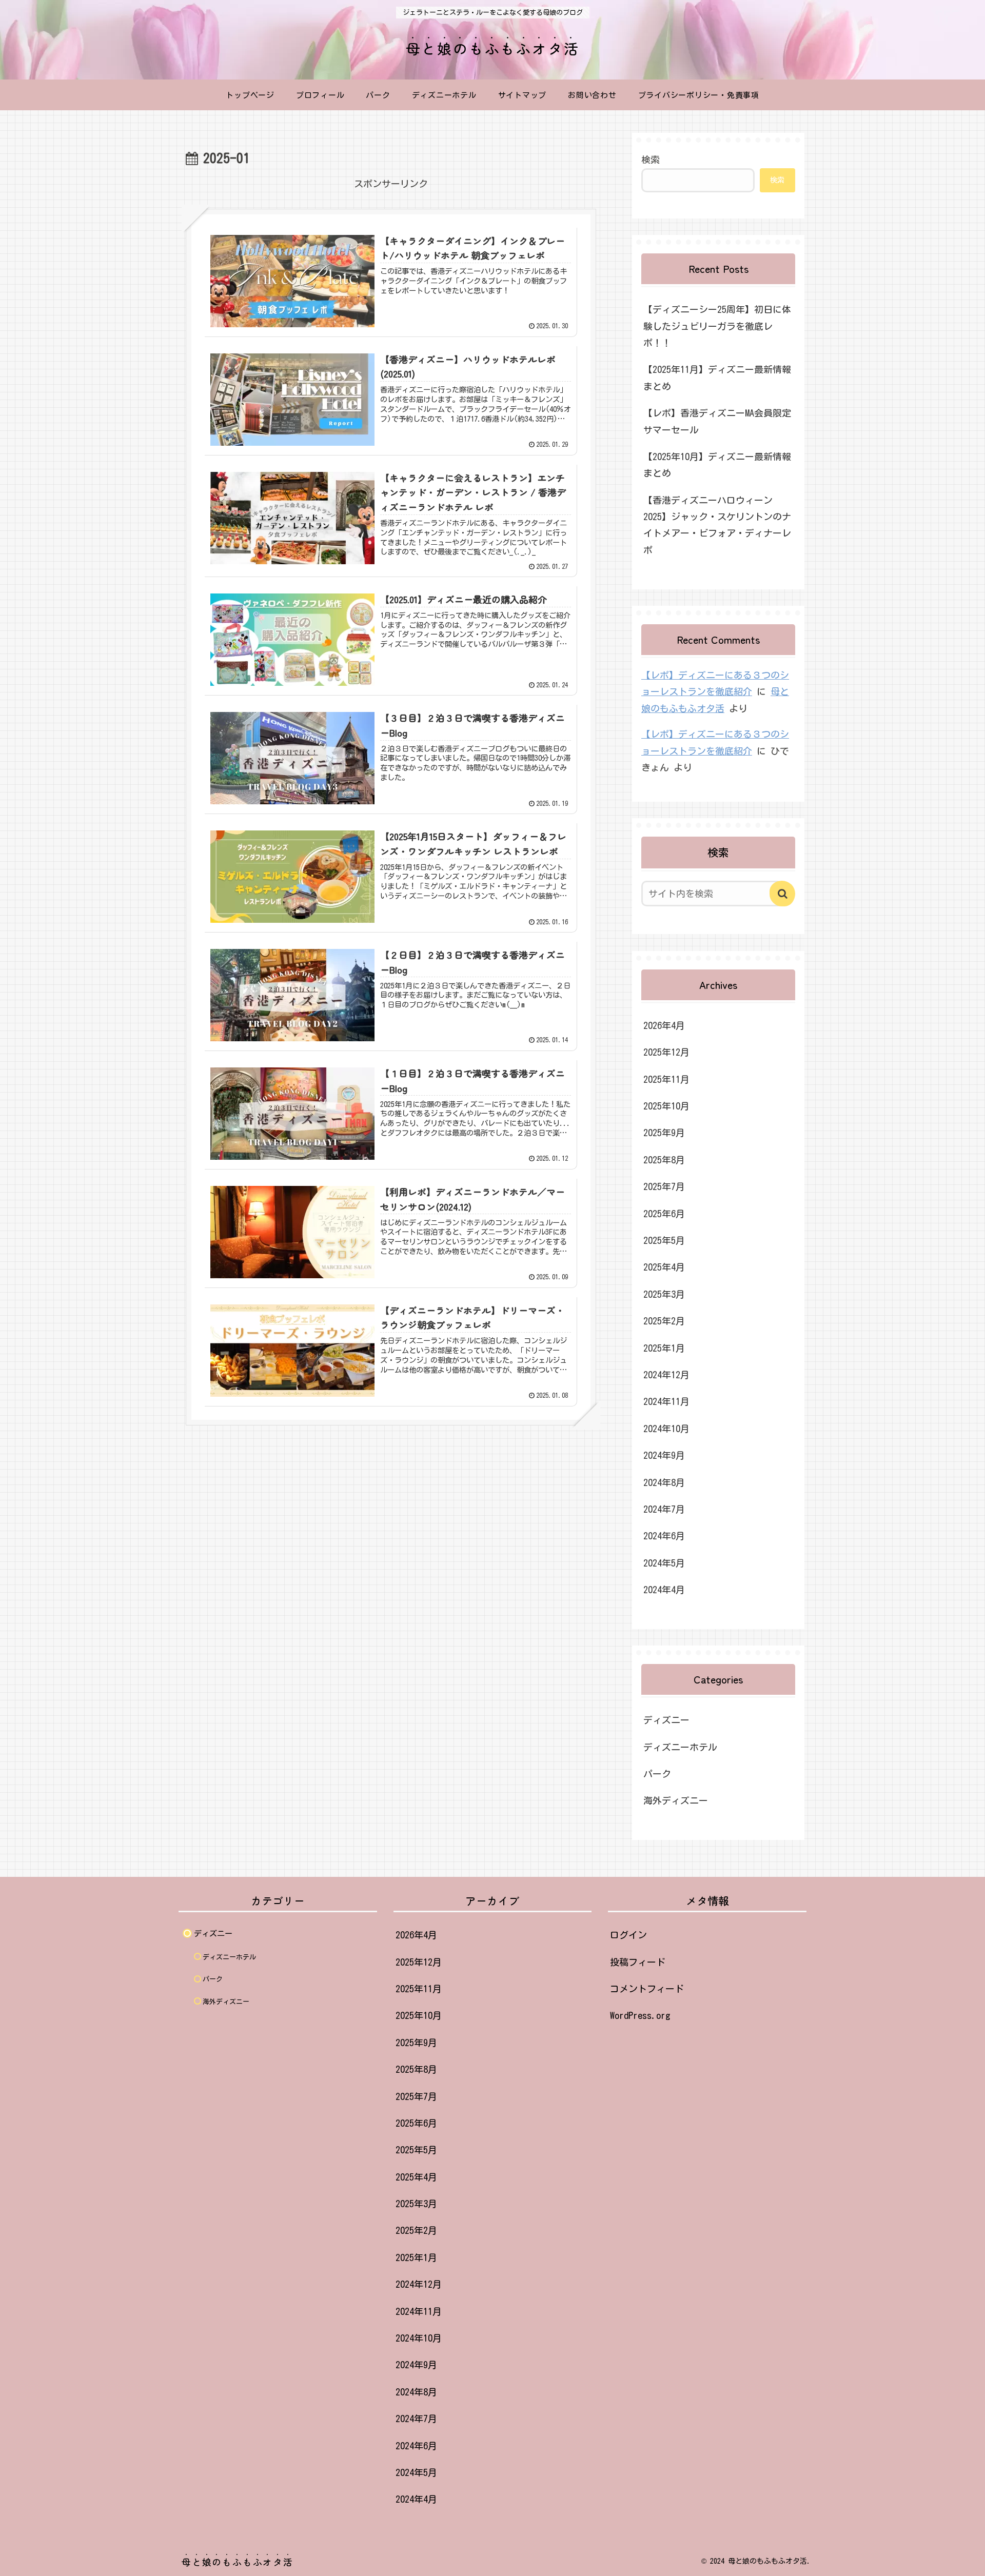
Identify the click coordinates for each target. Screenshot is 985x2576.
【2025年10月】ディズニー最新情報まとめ (717, 465)
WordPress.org (640, 2015)
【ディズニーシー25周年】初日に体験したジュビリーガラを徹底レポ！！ (717, 326)
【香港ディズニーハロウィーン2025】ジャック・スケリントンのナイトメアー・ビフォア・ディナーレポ (717, 525)
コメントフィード (647, 1989)
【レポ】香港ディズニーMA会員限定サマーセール (717, 421)
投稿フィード (638, 1962)
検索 (651, 160)
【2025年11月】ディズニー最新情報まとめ (717, 378)
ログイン (628, 1935)
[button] (782, 894)
